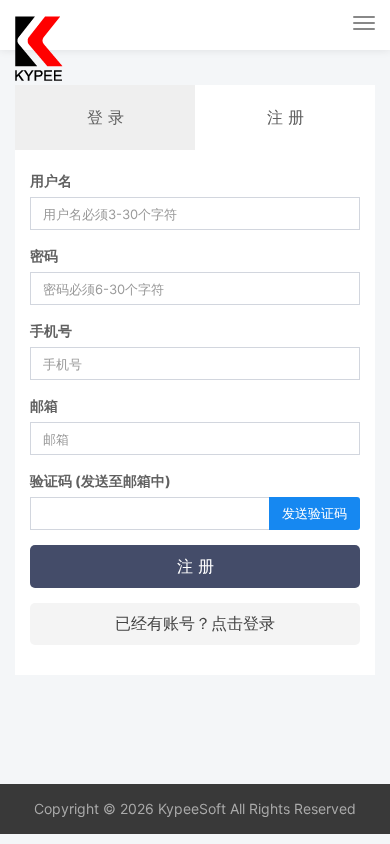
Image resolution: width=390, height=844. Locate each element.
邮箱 (44, 405)
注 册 (195, 566)
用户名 (51, 180)
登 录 (105, 117)
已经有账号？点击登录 (195, 623)
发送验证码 (314, 513)
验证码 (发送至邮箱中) (100, 480)
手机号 (51, 330)
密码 (44, 255)
